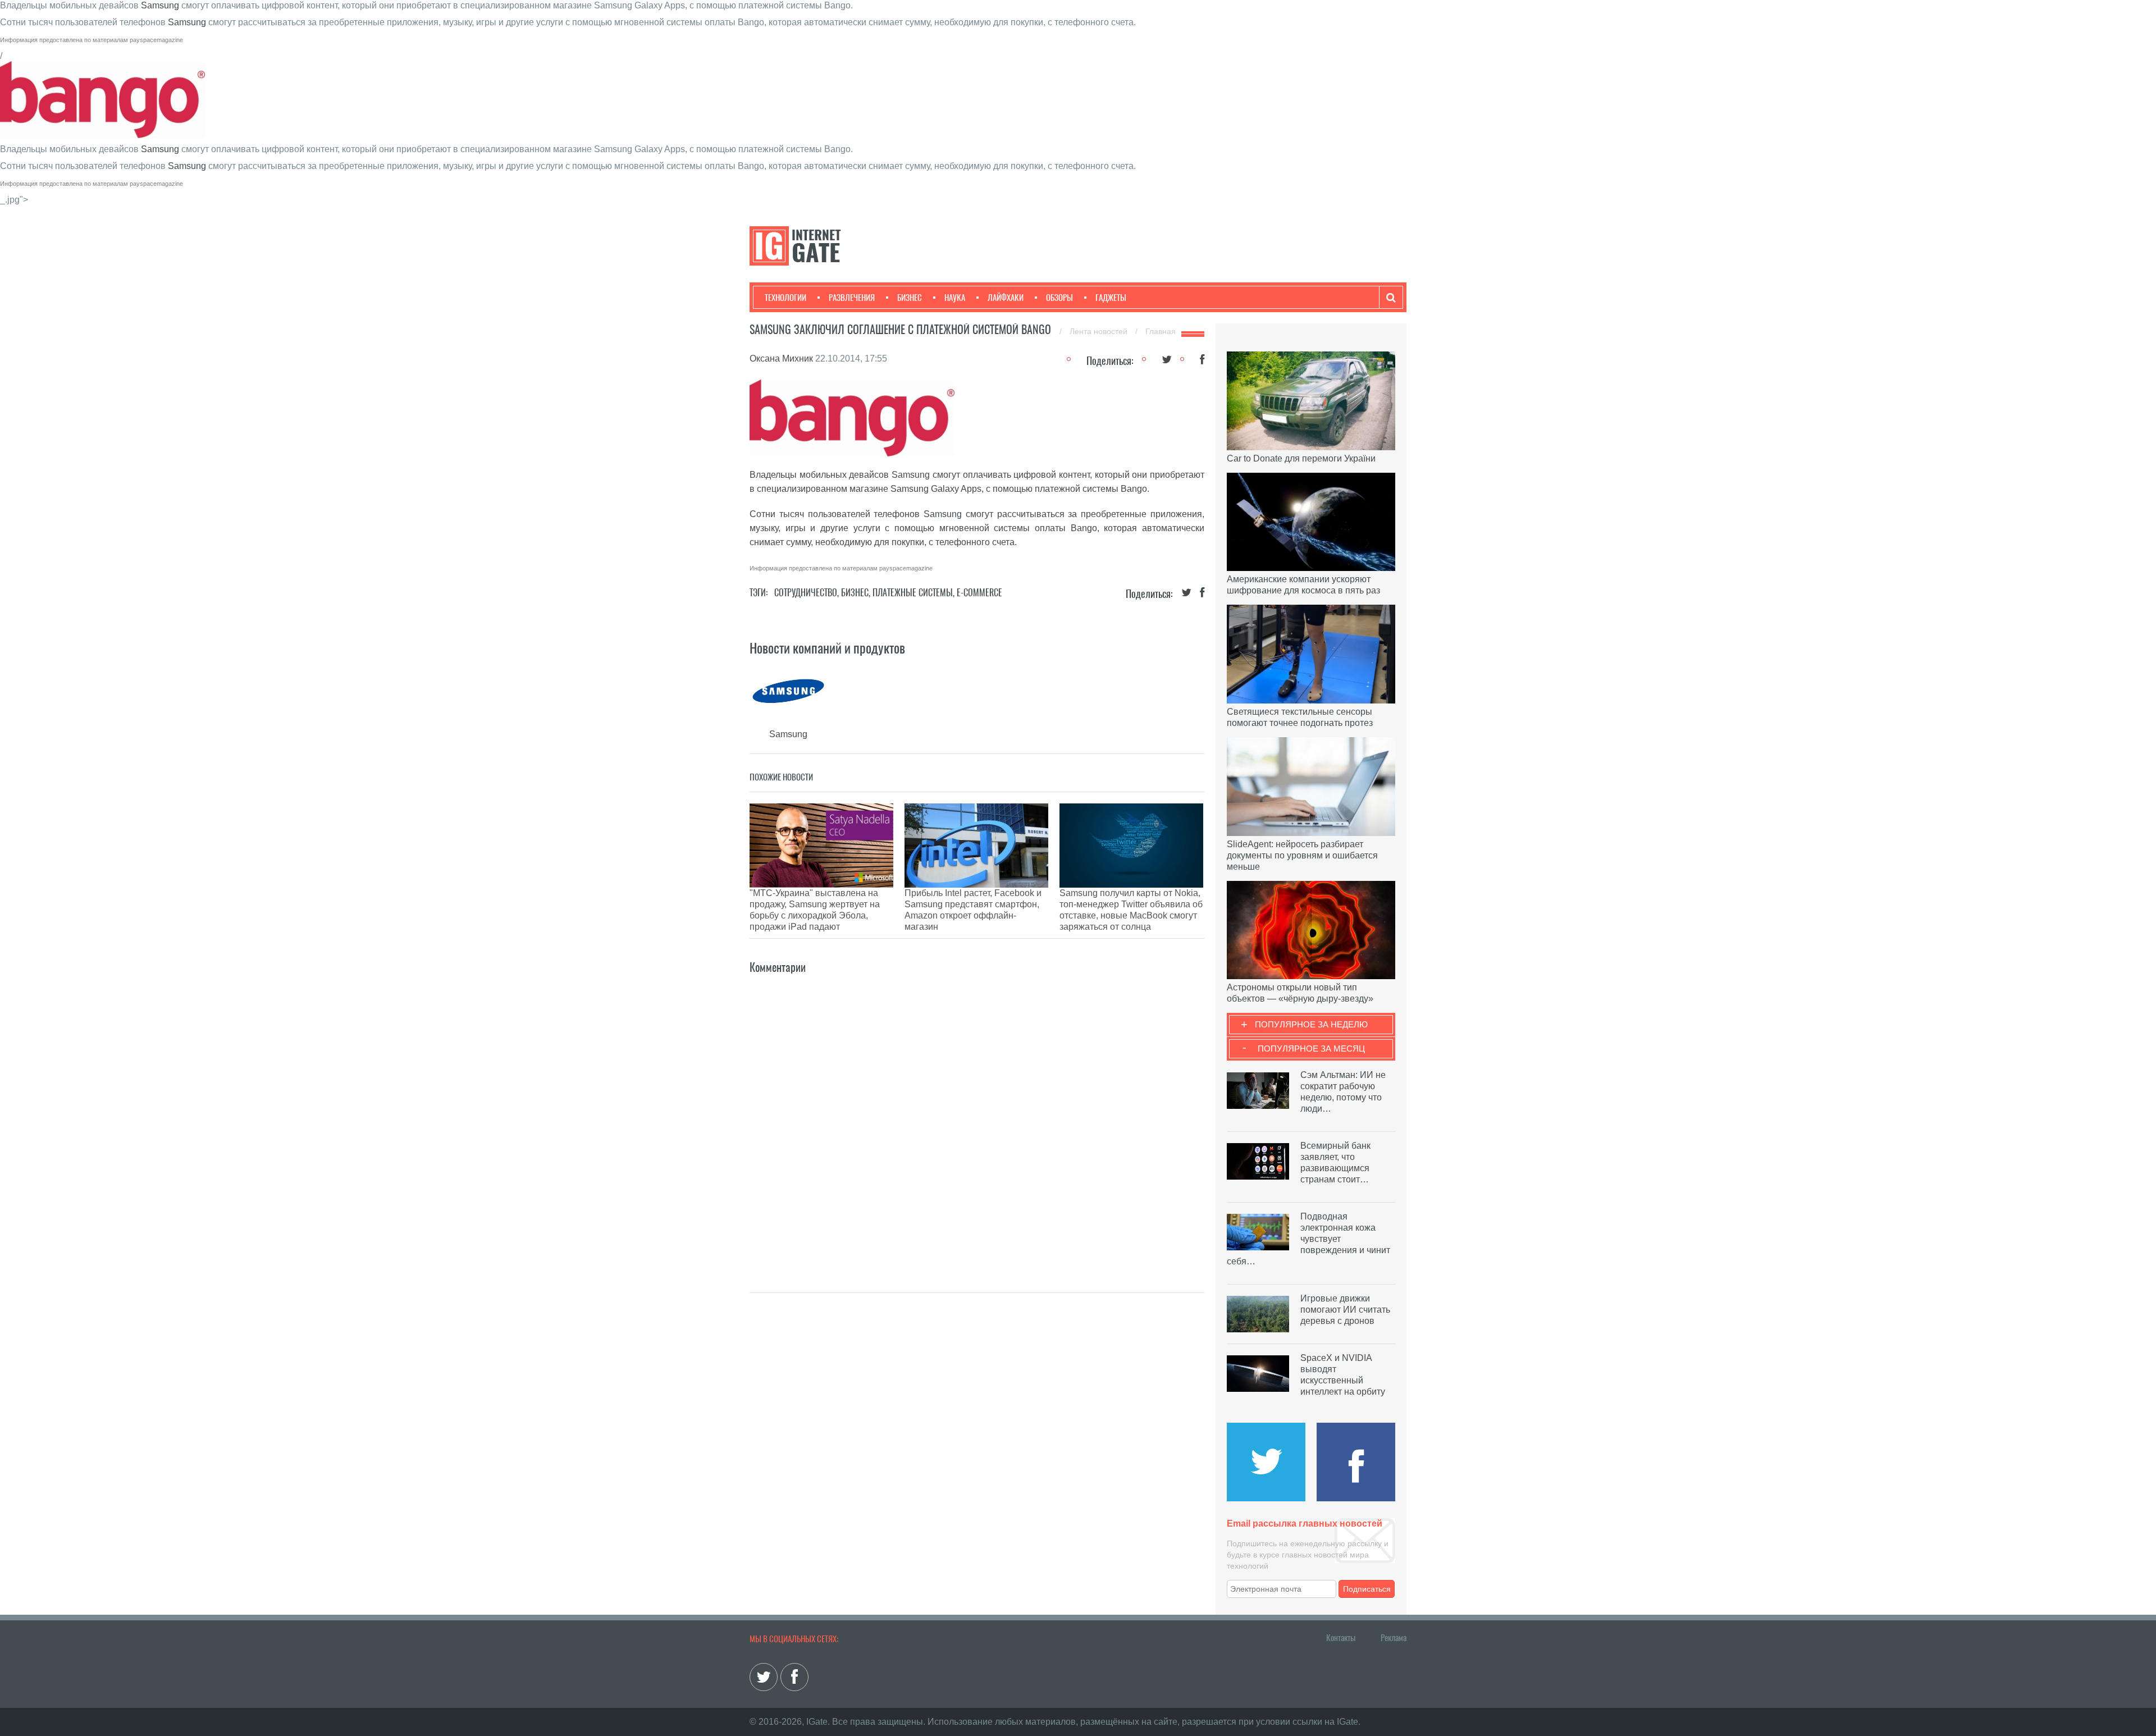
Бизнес (910, 298)
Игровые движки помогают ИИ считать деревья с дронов (1345, 1310)
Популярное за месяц (1311, 1049)
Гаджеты (1111, 298)
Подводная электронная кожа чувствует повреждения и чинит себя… (1308, 1239)
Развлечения (852, 298)
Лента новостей (1100, 331)
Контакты (1341, 1638)
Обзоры (1059, 298)
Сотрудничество (806, 593)
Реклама (1394, 1638)
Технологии (785, 298)
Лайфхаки (1006, 298)
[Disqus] (977, 1117)
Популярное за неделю (1311, 1024)
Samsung (160, 5)
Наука (955, 298)
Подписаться (1367, 1589)
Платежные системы (913, 593)
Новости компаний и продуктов (827, 648)
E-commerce (979, 593)
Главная (1161, 331)
